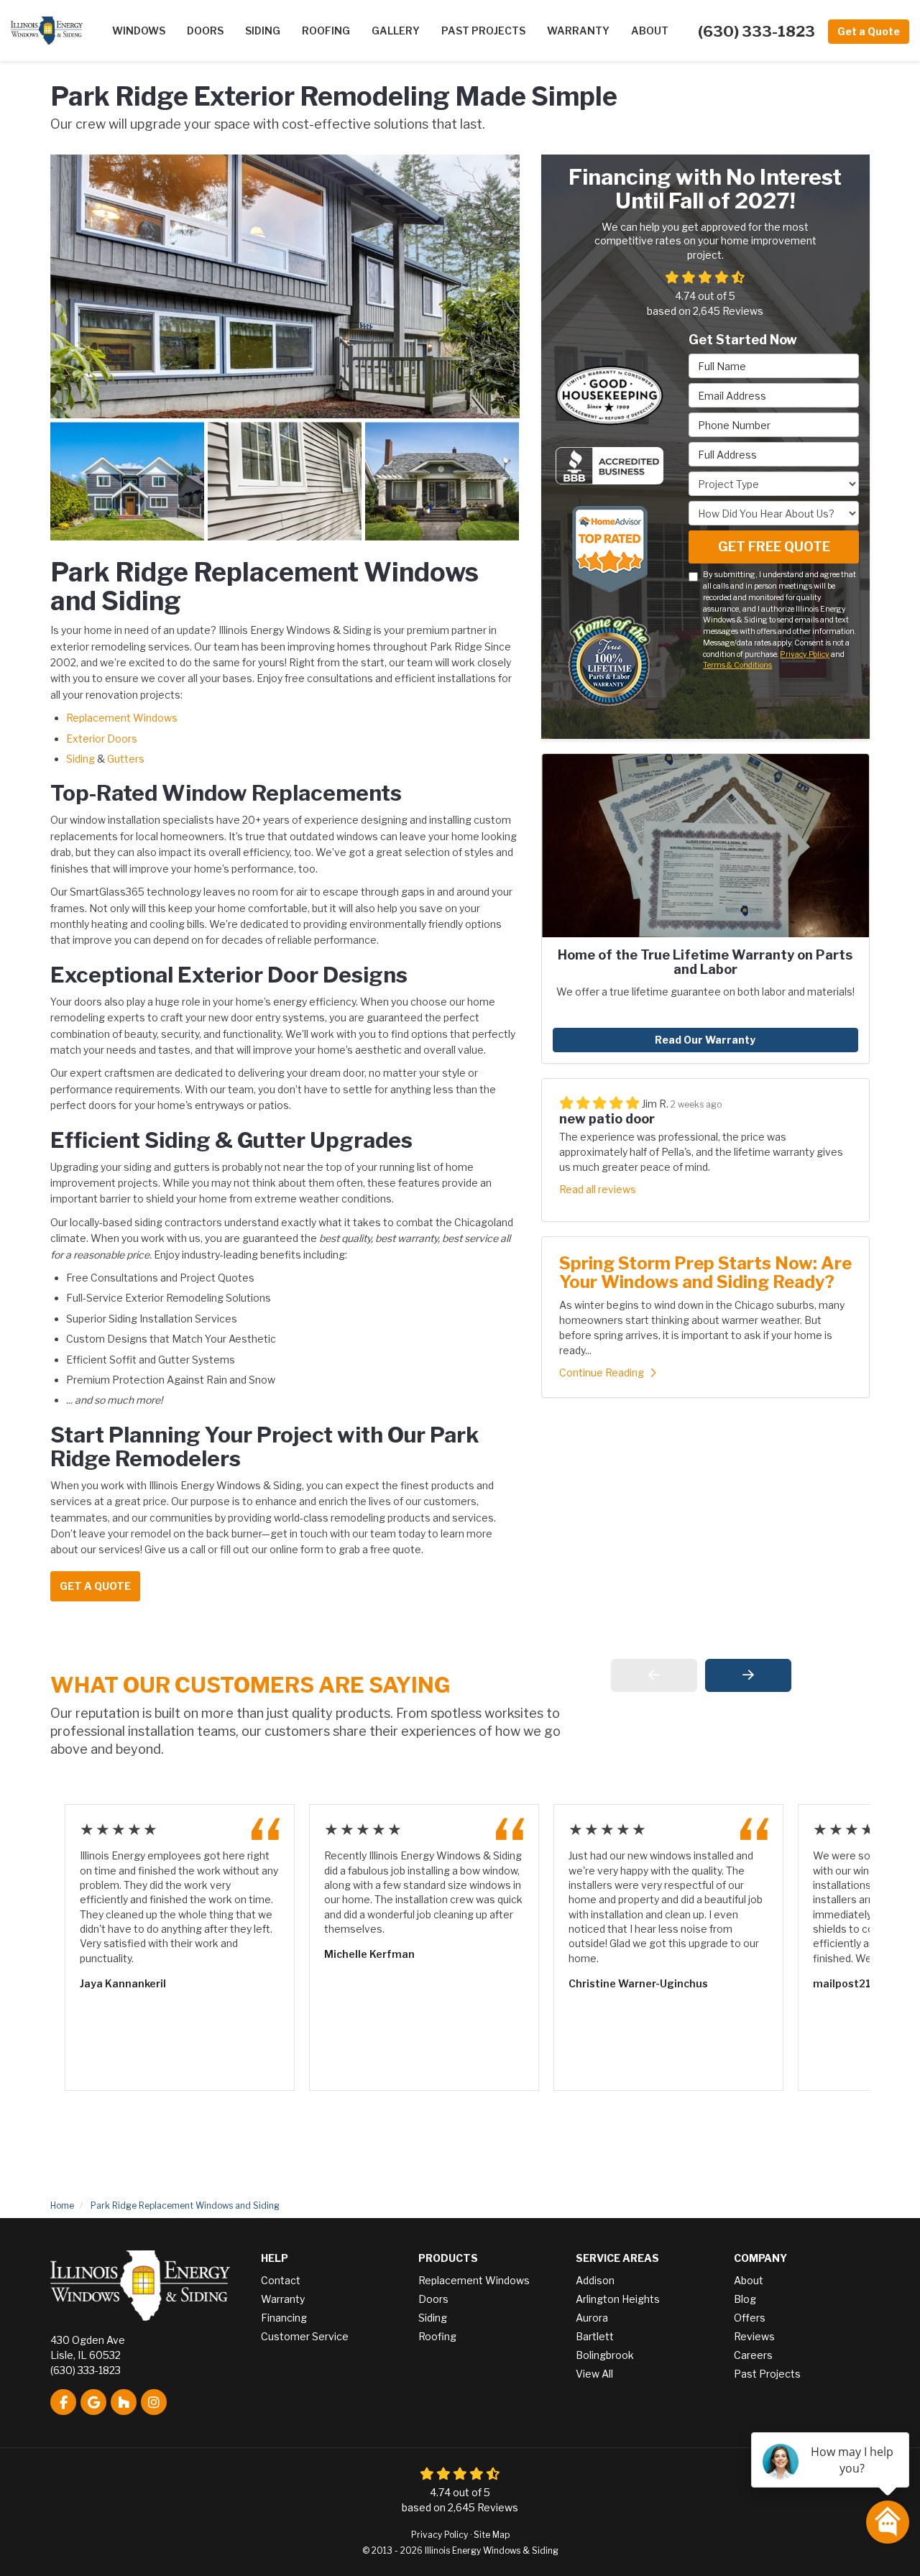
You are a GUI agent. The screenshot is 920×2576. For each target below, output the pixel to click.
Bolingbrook (605, 2355)
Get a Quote (869, 31)
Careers (753, 2355)
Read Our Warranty (705, 1040)
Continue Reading (602, 1372)
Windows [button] (139, 31)
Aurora (592, 2318)
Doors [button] (205, 31)
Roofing (437, 2336)
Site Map (492, 2535)
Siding (80, 759)
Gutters (126, 759)
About (749, 2280)
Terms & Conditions (737, 665)
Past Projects (767, 2374)
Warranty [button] (578, 31)
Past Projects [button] (483, 31)
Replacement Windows (122, 718)
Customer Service (305, 2336)
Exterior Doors (102, 739)
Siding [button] (263, 31)
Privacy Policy (805, 654)
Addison (595, 2280)
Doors (433, 2299)
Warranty (283, 2299)
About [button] (650, 31)
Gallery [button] (396, 31)
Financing (284, 2318)
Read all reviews (598, 1189)
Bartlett (595, 2336)
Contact (281, 2280)
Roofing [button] (326, 31)
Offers (750, 2318)
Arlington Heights (618, 2299)
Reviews (754, 2336)
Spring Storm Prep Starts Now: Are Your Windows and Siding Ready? (705, 1273)
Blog (745, 2299)
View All (594, 2374)
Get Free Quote (774, 547)
